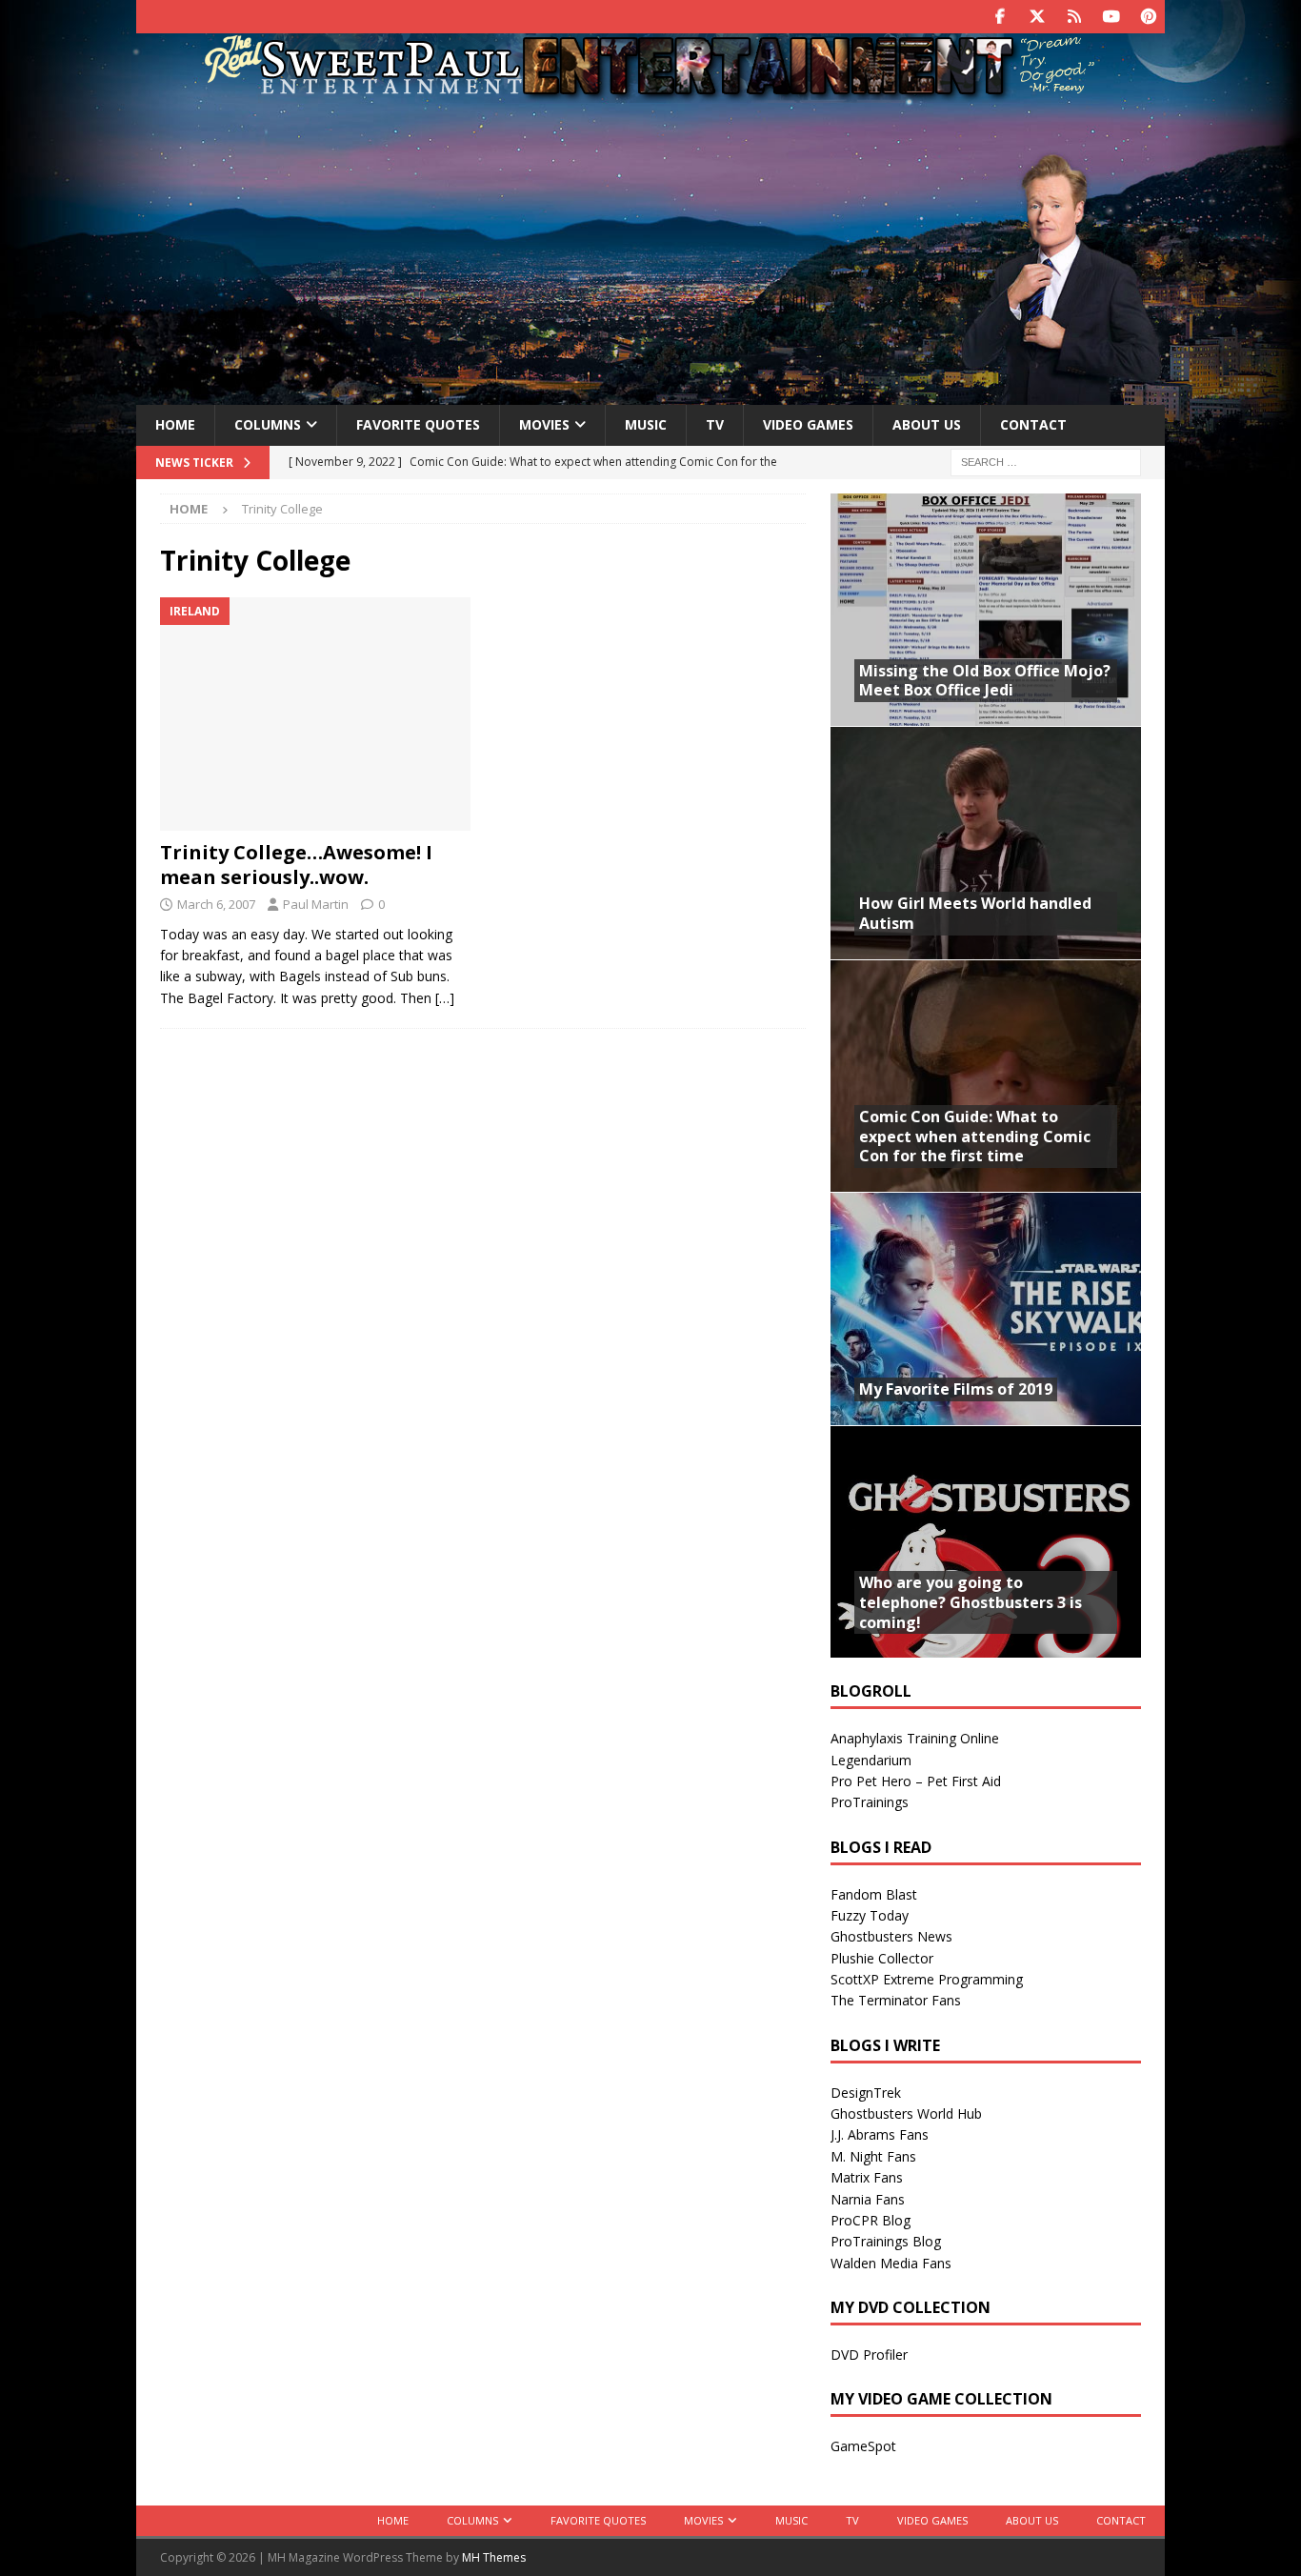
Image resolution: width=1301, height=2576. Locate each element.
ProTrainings (870, 1802)
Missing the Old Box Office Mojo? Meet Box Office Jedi (985, 681)
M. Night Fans (873, 2156)
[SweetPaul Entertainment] (650, 92)
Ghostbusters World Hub (906, 2113)
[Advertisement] (650, 251)
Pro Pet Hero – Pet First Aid (916, 1781)
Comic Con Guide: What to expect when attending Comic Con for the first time (975, 1137)
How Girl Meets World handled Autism (975, 913)
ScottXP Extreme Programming (927, 1979)
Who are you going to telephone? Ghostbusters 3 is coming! (971, 1602)
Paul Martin (316, 904)
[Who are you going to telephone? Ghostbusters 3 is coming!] (986, 1542)
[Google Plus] (1074, 17)
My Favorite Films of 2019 (956, 1389)
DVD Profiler (869, 2355)
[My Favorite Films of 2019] (986, 1308)
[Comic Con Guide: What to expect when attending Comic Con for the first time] (986, 1076)
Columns (268, 424)
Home (175, 424)
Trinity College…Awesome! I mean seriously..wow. (296, 865)
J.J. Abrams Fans (880, 2134)
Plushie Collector (882, 1958)
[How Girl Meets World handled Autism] (986, 843)
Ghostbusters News (891, 1936)
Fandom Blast (874, 1894)
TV (715, 424)
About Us (927, 424)
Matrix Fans (867, 2177)
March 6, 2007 (216, 904)
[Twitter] (1037, 17)
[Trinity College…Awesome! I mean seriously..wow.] (316, 714)
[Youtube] (1111, 17)
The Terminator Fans (896, 2000)
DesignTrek (866, 2093)
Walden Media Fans (891, 2263)
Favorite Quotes (418, 424)
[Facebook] (1000, 17)
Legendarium (871, 1760)
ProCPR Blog (871, 2220)
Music (646, 424)
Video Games (808, 424)
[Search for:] (1046, 461)
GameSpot (863, 2446)
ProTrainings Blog (886, 2241)
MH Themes (494, 2557)
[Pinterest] (1148, 17)
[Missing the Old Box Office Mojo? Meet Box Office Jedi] (986, 610)
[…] (445, 998)
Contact (1033, 424)
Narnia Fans (868, 2199)
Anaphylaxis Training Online (915, 1738)
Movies (544, 424)
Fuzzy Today (870, 1915)
